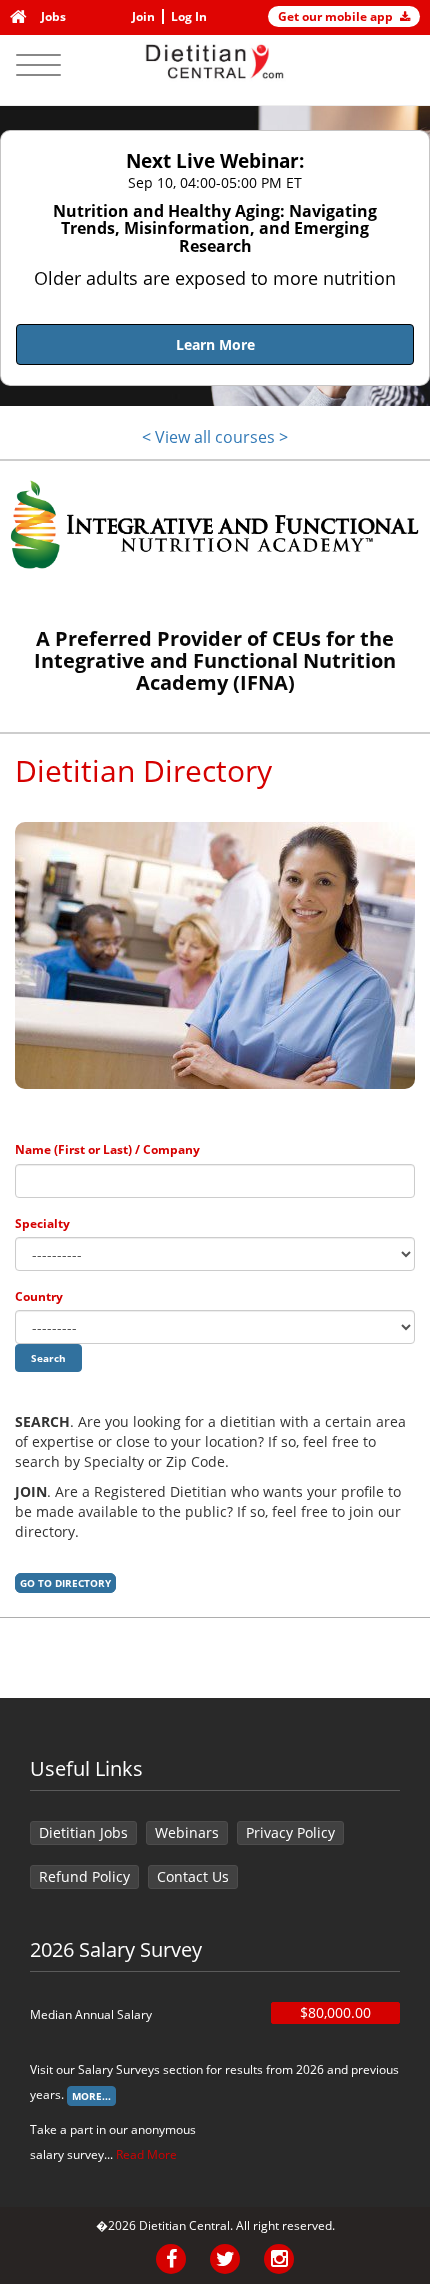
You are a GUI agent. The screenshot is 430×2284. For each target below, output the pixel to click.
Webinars (187, 1832)
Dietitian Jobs (83, 1832)
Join (143, 16)
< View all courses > (215, 437)
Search (48, 1358)
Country (39, 1296)
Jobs (53, 16)
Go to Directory (65, 1583)
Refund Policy (84, 1876)
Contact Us (193, 1876)
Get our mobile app (337, 16)
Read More (146, 2154)
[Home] (22, 17)
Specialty (42, 1223)
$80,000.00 (335, 2012)
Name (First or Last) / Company (107, 1149)
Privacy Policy (290, 1832)
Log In (189, 16)
